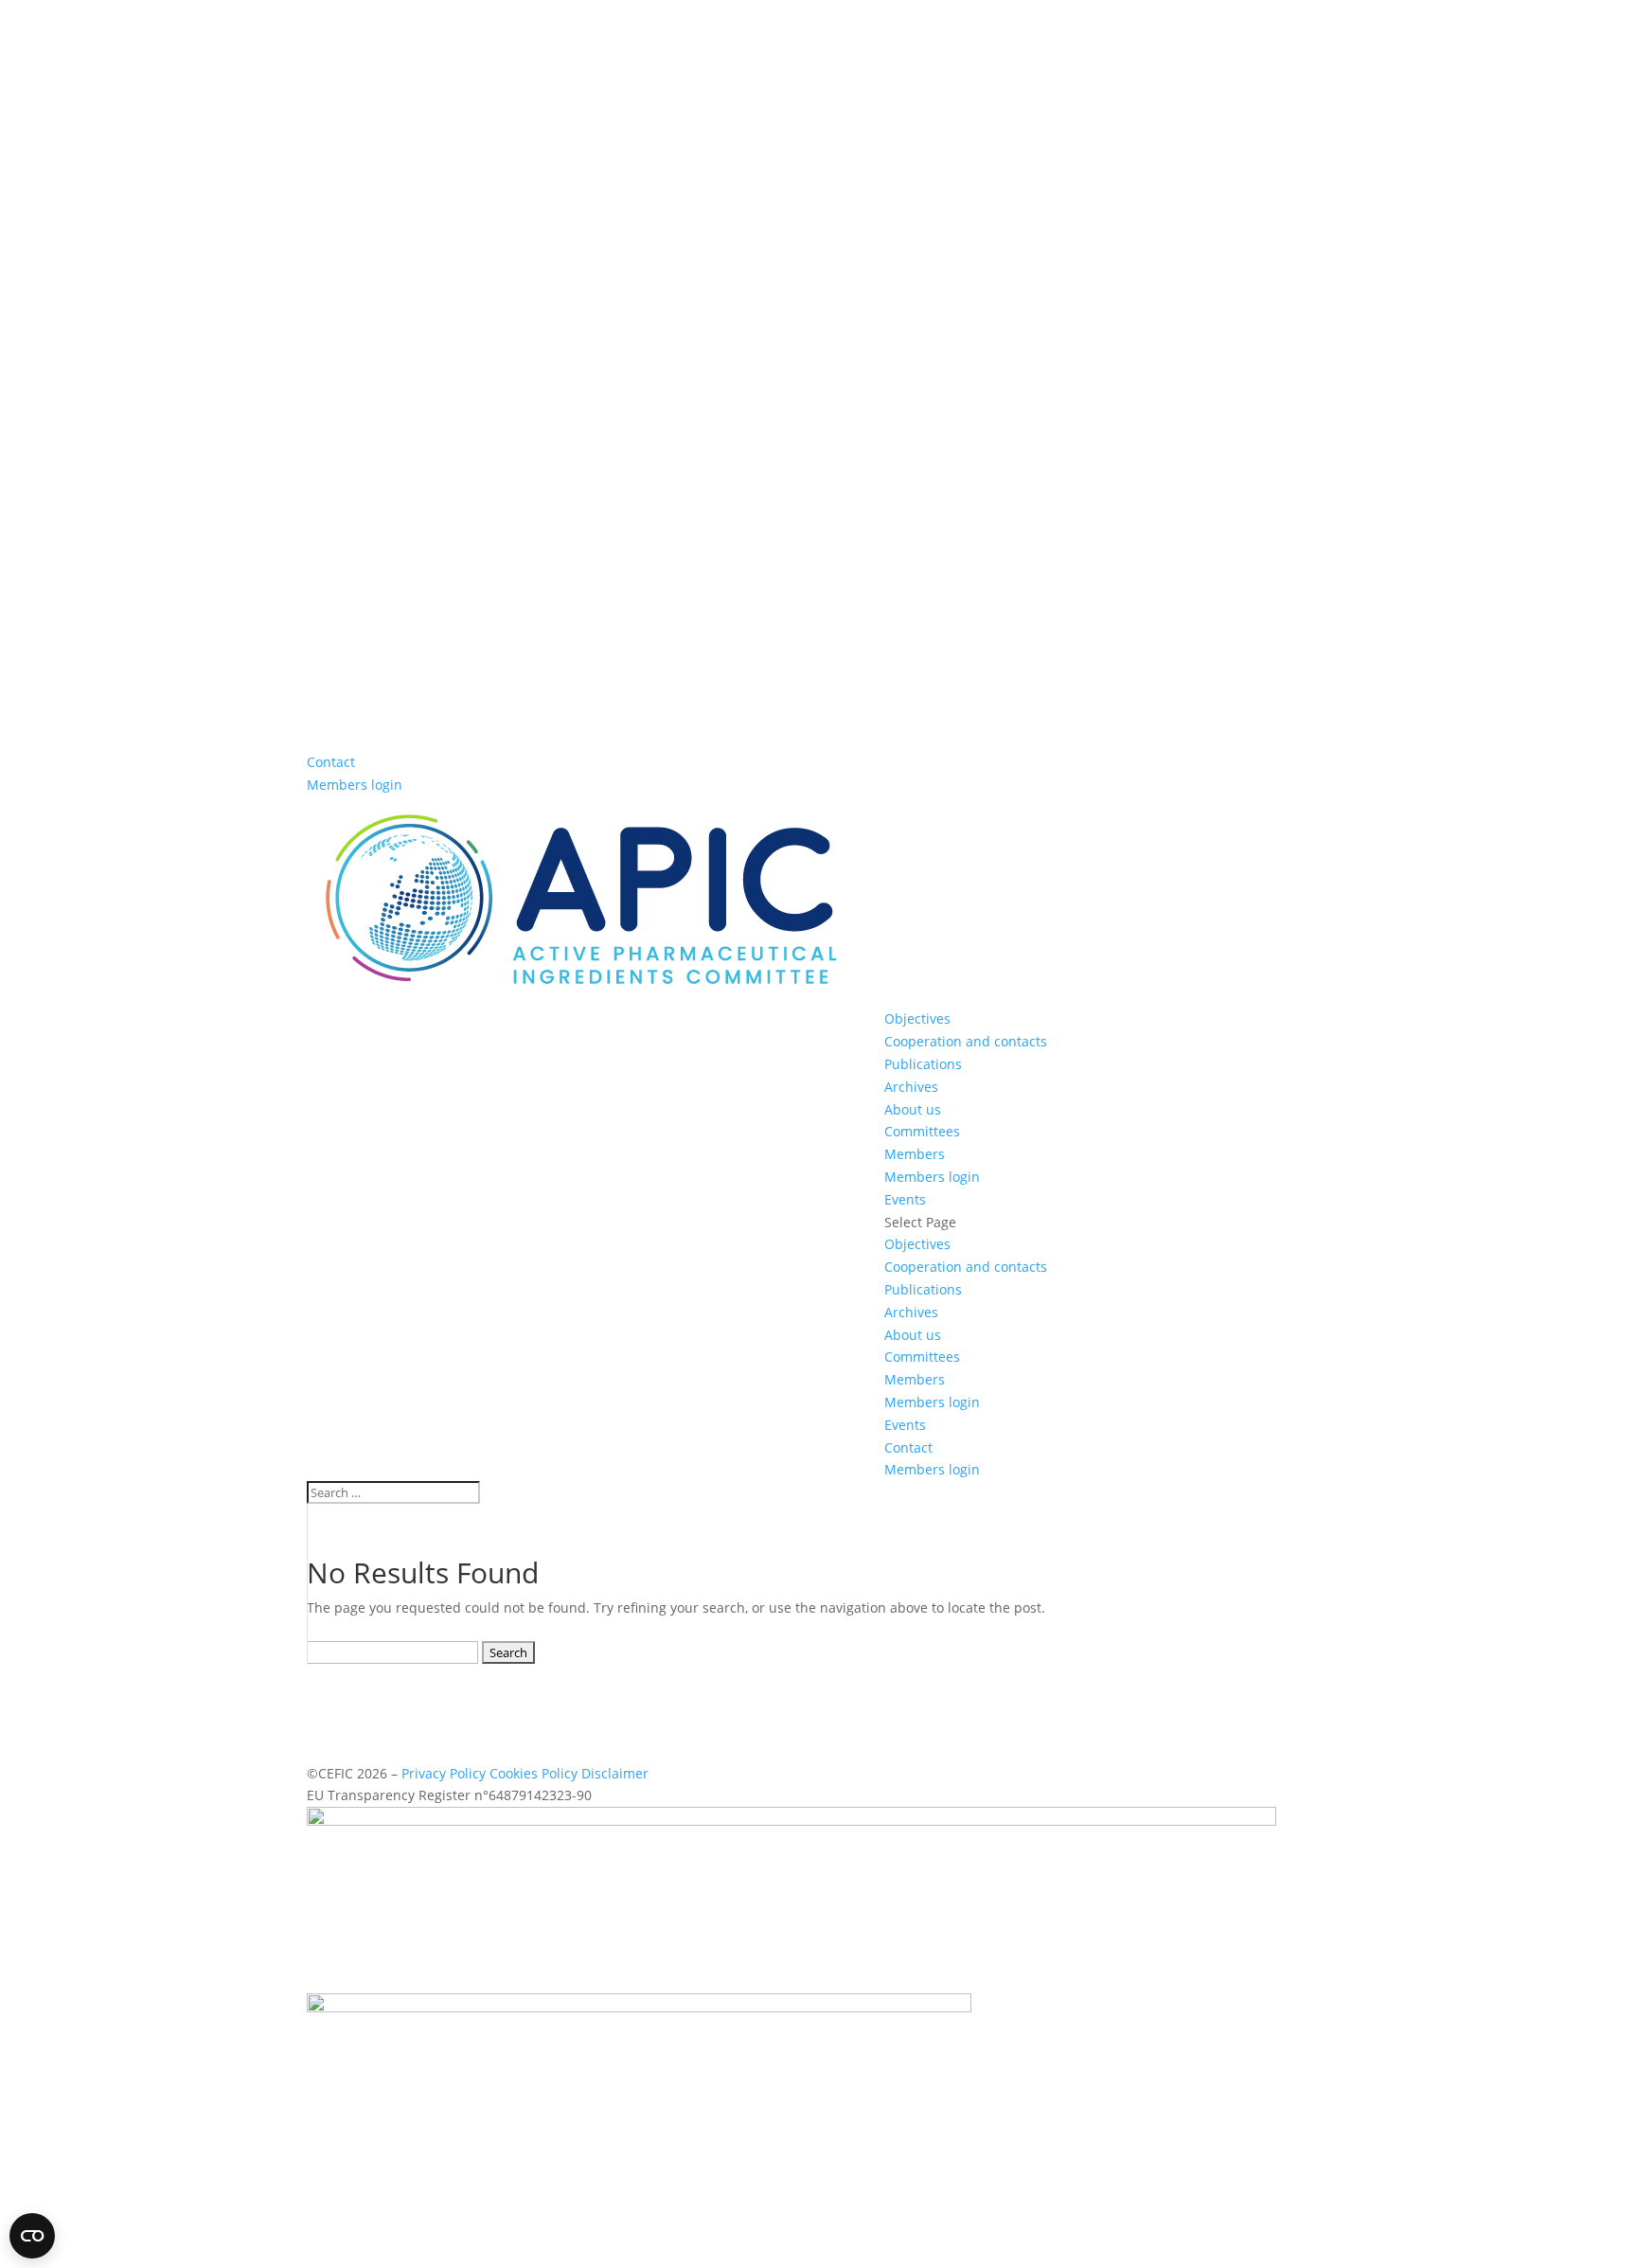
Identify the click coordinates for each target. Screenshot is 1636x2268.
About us (913, 1109)
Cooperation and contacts (966, 1041)
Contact (331, 762)
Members (915, 1154)
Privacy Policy (444, 1773)
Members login (355, 785)
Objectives (917, 1018)
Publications (923, 1064)
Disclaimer (615, 1773)
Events (905, 1199)
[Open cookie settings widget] (32, 2236)
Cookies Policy (533, 1773)
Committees (922, 1131)
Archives (911, 1087)
